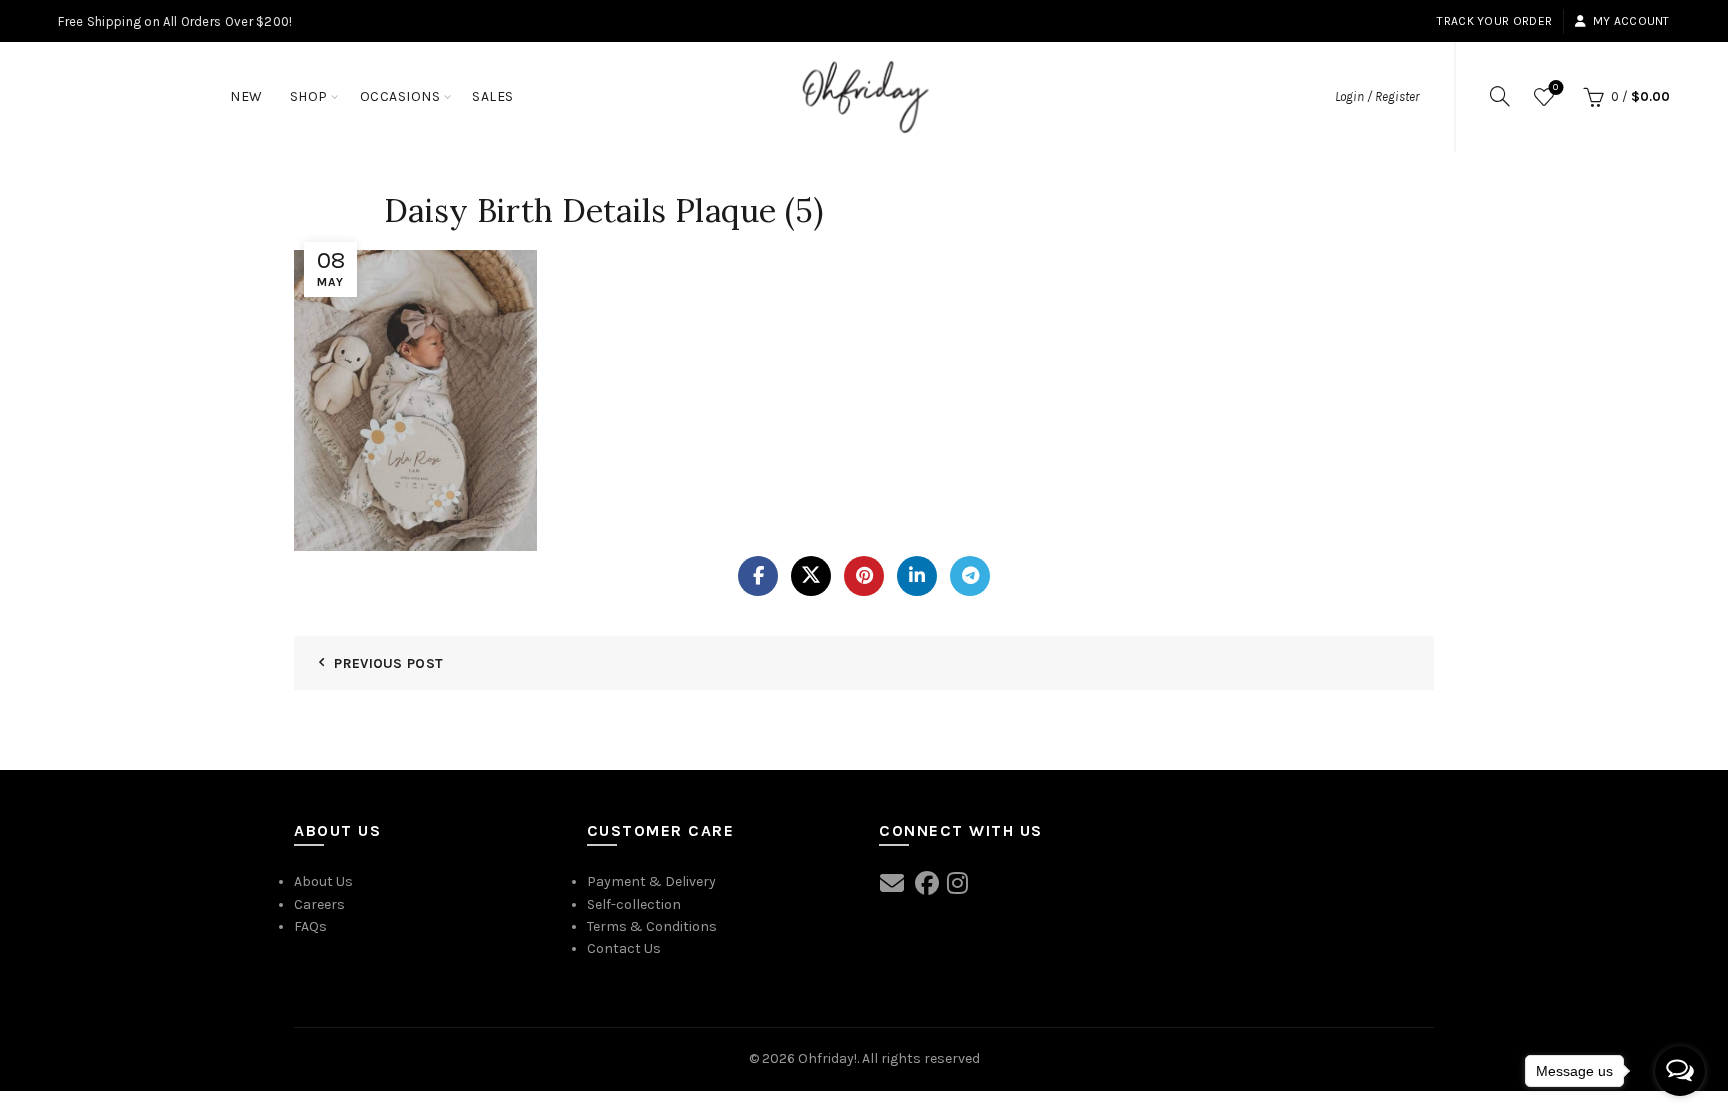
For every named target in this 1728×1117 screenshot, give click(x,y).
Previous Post (388, 663)
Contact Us (624, 948)
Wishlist (1555, 87)
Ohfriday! (827, 1058)
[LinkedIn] (917, 576)
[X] (811, 576)
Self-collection (634, 904)
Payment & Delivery (651, 881)
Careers (319, 904)
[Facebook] (758, 576)
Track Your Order (1494, 21)
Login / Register (1377, 96)
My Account (1631, 21)
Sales (493, 96)
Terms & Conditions (652, 926)
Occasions (400, 96)
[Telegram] (970, 576)
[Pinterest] (864, 576)
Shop (309, 96)
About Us (323, 881)
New (246, 96)
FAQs (310, 926)
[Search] (1500, 96)
